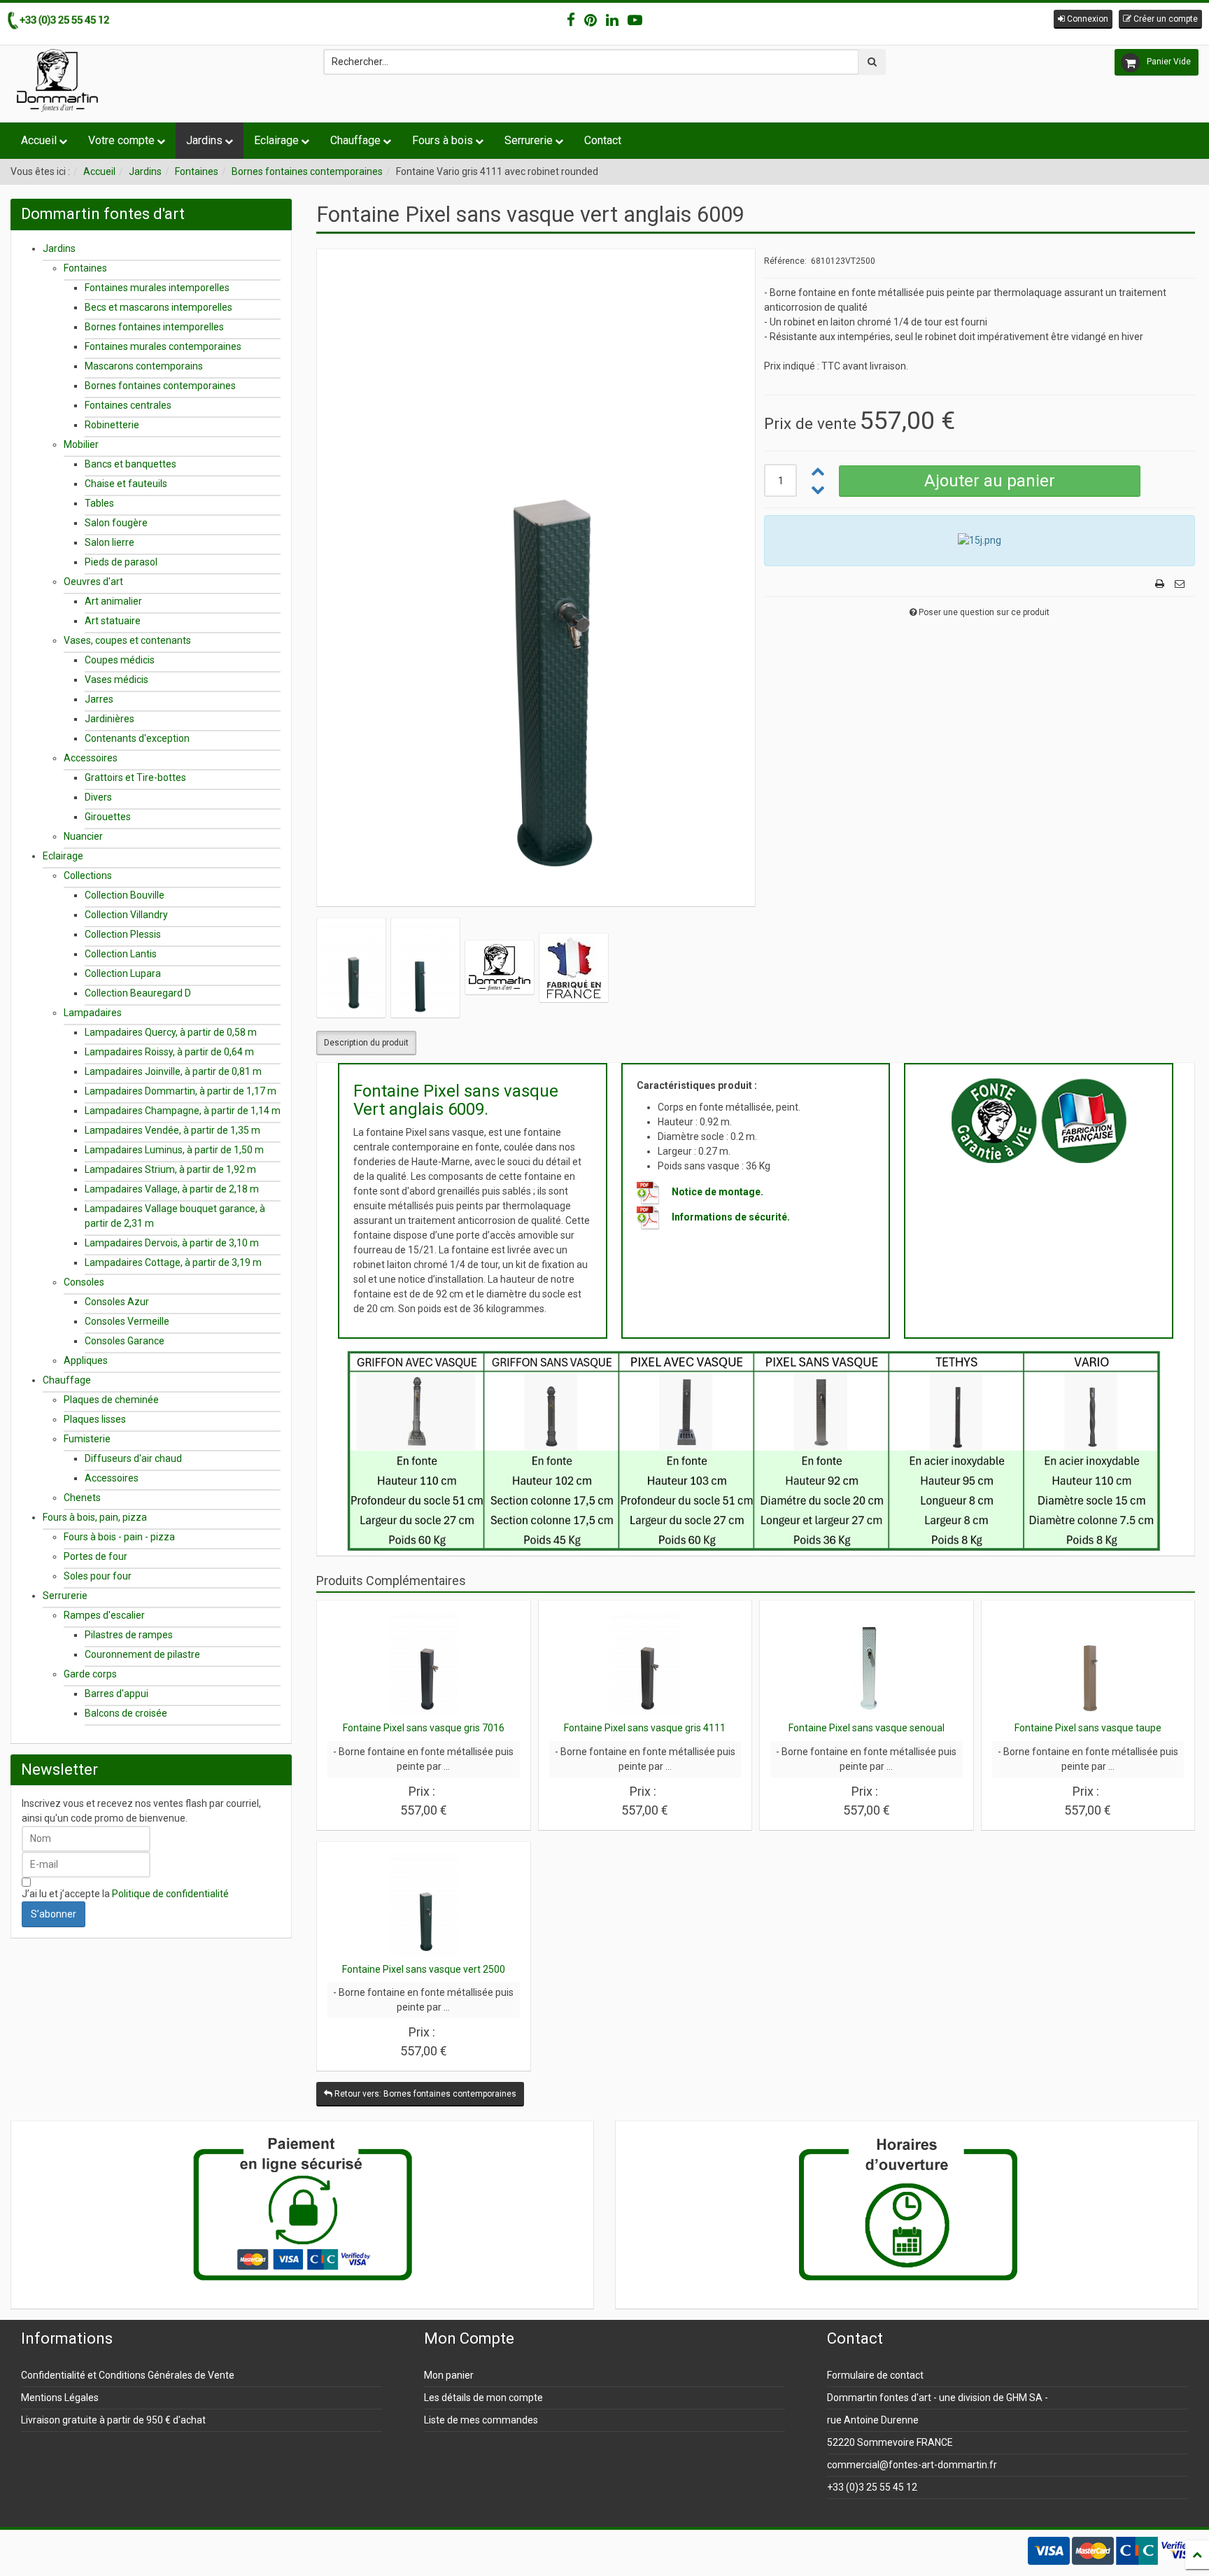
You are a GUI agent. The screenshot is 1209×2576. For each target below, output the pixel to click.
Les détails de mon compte (483, 2398)
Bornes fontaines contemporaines (307, 171)
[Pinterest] (591, 20)
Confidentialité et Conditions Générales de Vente (128, 2375)
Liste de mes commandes (481, 2420)
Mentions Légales (60, 2398)
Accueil (39, 140)
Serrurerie (529, 140)
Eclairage (276, 140)
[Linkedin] (612, 20)
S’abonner (54, 1914)
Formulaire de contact (875, 2375)
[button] (1083, 19)
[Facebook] (571, 20)
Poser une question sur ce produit (984, 612)
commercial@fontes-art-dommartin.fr (912, 2465)
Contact (603, 140)
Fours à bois (443, 140)
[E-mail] (1180, 584)
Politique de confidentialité (170, 1894)
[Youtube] (635, 20)
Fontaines (197, 171)
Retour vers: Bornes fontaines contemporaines (424, 2094)
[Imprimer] (1160, 584)
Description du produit (366, 1043)
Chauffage (355, 140)
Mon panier (449, 2375)
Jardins (204, 140)
